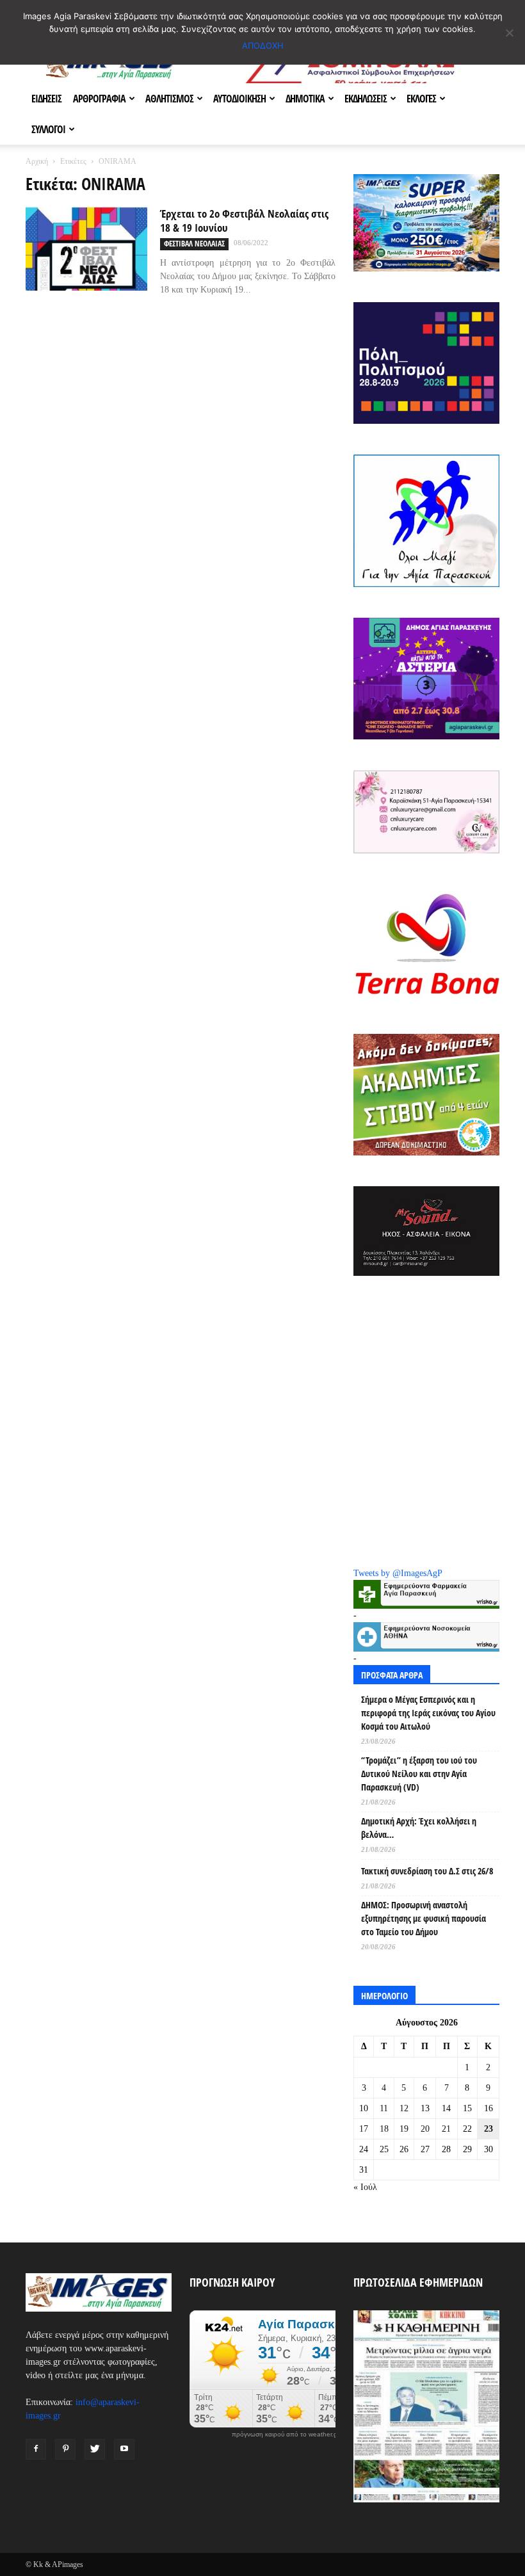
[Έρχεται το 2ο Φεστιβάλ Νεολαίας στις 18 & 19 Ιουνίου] (86, 249)
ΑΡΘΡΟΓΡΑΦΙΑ (99, 99)
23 (489, 2129)
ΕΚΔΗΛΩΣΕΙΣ (366, 99)
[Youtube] (124, 2449)
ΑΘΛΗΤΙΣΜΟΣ (169, 99)
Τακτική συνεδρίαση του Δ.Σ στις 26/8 (427, 1871)
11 (384, 2108)
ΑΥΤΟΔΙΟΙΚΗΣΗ (239, 99)
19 (404, 2129)
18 (384, 2129)
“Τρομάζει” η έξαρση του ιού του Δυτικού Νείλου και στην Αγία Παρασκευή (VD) (419, 1774)
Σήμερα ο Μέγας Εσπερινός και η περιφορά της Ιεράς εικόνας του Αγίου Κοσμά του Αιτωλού (428, 1713)
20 (425, 2129)
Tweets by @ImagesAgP (398, 1573)
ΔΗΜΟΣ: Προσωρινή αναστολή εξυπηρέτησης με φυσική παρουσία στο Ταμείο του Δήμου (424, 1918)
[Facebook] (36, 2449)
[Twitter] (95, 2449)
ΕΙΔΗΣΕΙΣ (46, 99)
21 (446, 2129)
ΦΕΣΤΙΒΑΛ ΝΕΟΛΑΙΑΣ (194, 244)
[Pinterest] (65, 2449)
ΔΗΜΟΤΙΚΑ (305, 99)
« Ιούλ (365, 2187)
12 (404, 2108)
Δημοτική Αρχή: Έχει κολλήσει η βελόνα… (419, 1828)
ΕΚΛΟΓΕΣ (421, 99)
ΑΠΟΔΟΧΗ (263, 45)
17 (364, 2129)
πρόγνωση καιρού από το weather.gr (286, 2435)
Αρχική (37, 161)
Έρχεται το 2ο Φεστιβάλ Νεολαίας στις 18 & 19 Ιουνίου (244, 221)
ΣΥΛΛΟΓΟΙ (48, 129)
